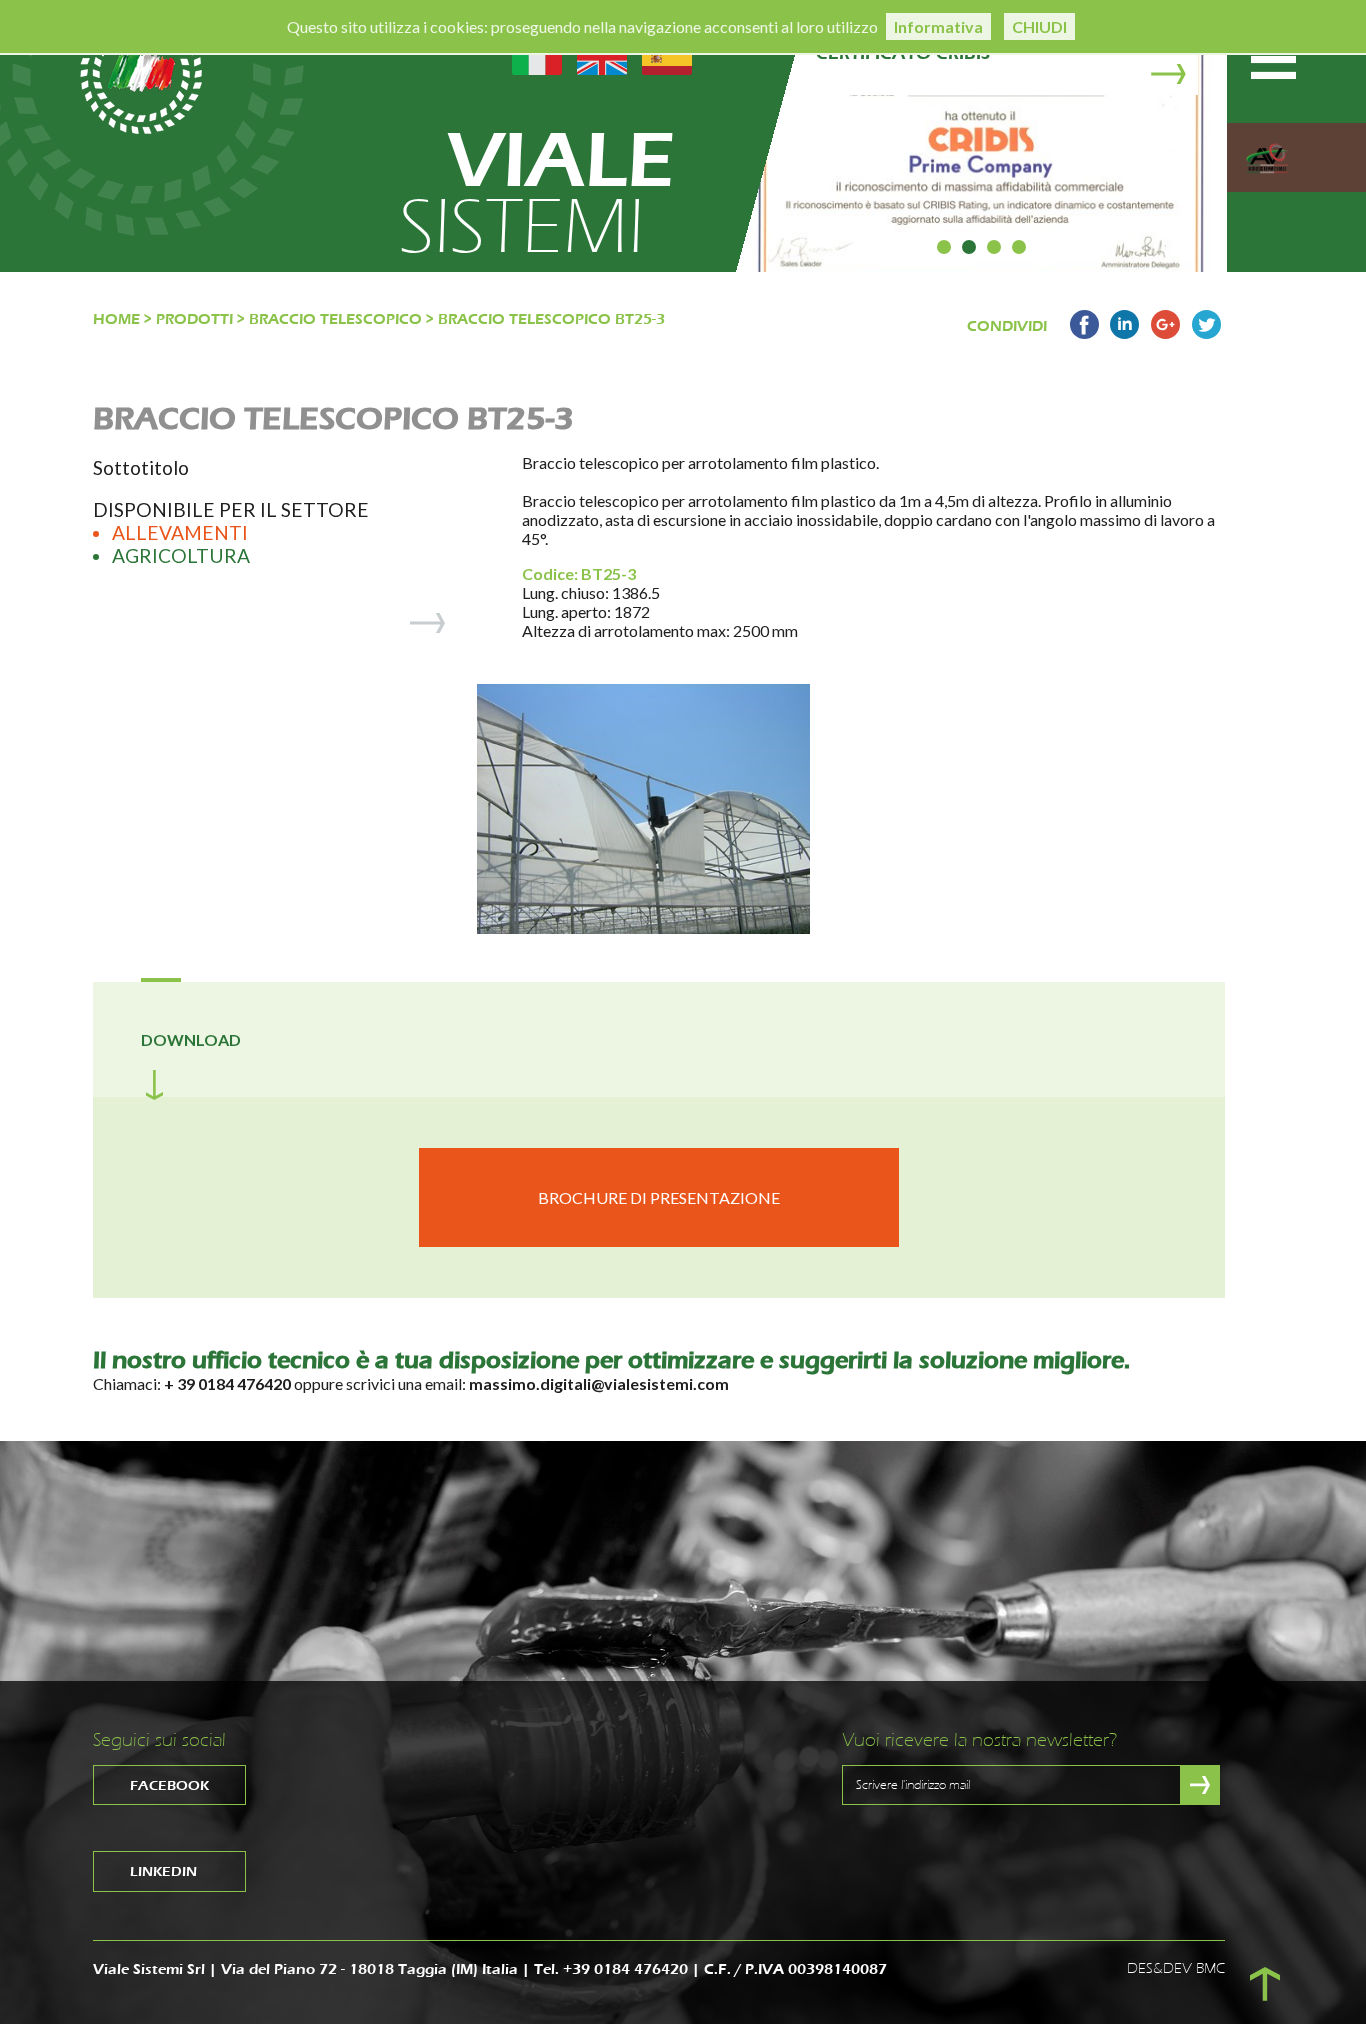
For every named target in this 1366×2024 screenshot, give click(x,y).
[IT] (537, 55)
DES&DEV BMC (1176, 1968)
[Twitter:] (1206, 333)
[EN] (602, 55)
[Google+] (1165, 333)
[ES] (667, 55)
